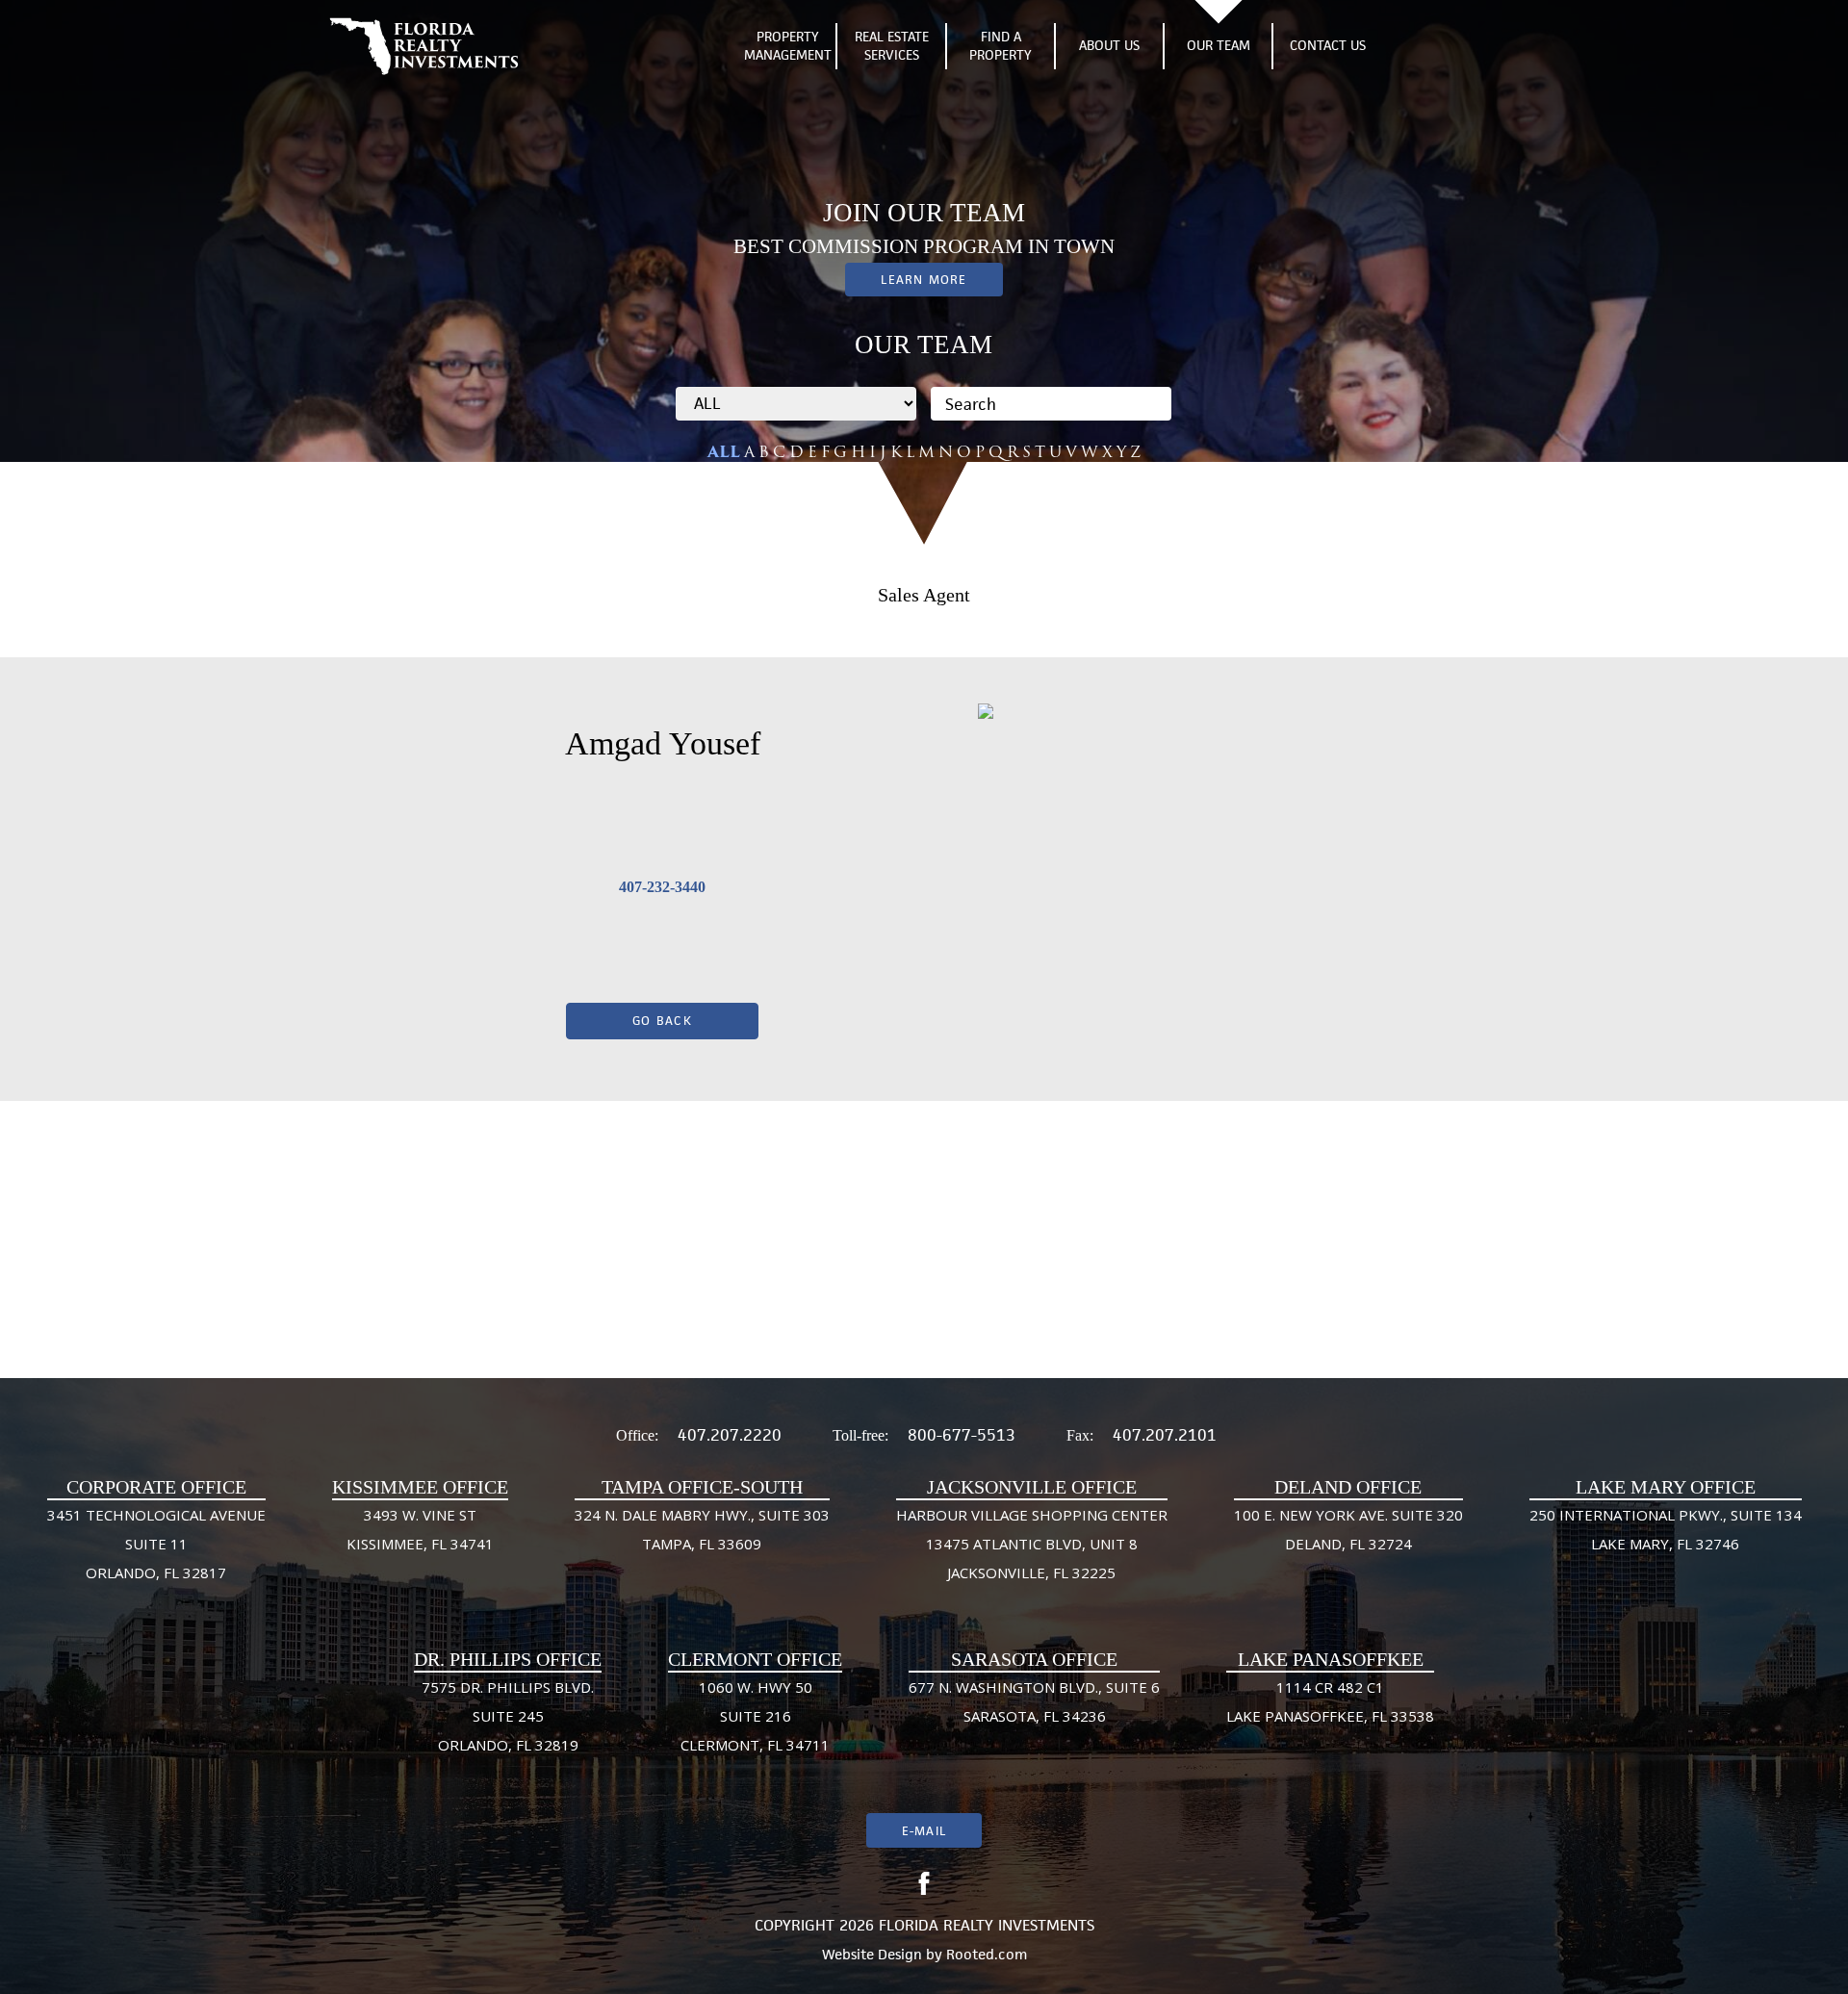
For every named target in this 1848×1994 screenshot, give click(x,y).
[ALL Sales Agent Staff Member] (796, 404)
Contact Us (1328, 45)
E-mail (924, 1831)
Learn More (924, 280)
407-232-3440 (662, 887)
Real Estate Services (892, 46)
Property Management (788, 46)
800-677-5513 (962, 1435)
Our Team (1219, 45)
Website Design (872, 1954)
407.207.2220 (730, 1435)
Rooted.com (987, 1954)
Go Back (662, 1021)
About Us (1109, 45)
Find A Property (1001, 46)
